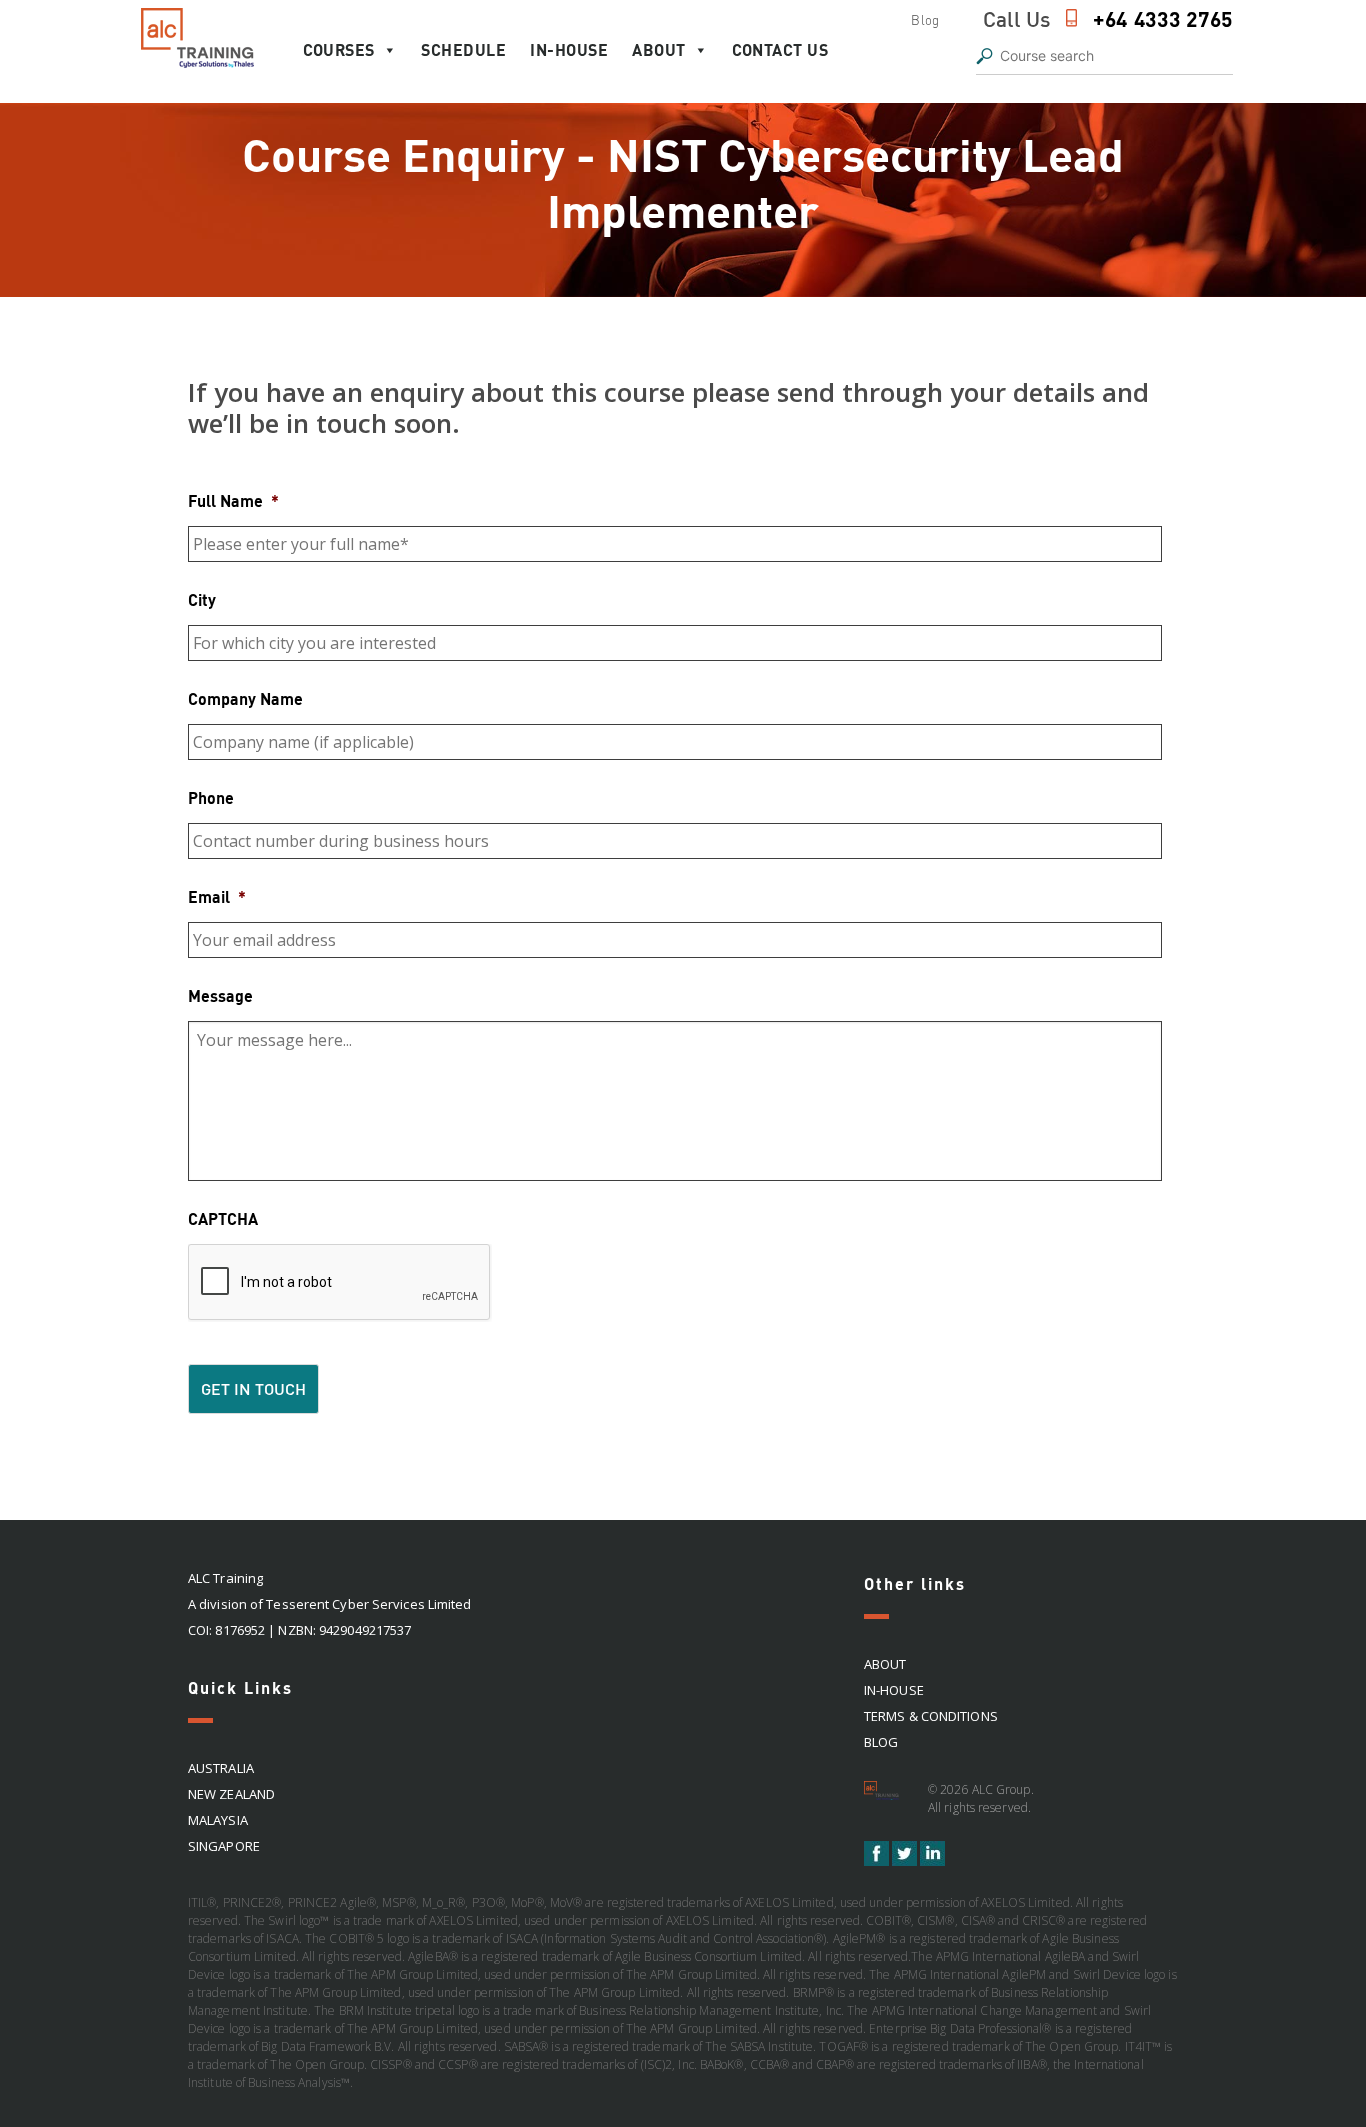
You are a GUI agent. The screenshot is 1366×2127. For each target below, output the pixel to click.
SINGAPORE (224, 1846)
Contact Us (780, 49)
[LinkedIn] (932, 1861)
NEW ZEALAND (231, 1794)
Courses (339, 49)
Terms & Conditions (931, 1716)
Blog (924, 20)
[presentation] (340, 1283)
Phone (211, 797)
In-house (569, 49)
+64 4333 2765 (1163, 18)
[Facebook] (878, 1861)
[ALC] (884, 1797)
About (659, 49)
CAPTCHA (223, 1218)
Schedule (463, 49)
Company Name (245, 698)
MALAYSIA (218, 1820)
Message (220, 995)
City (202, 599)
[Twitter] (906, 1861)
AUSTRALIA (221, 1768)
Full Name (233, 500)
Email (217, 896)
